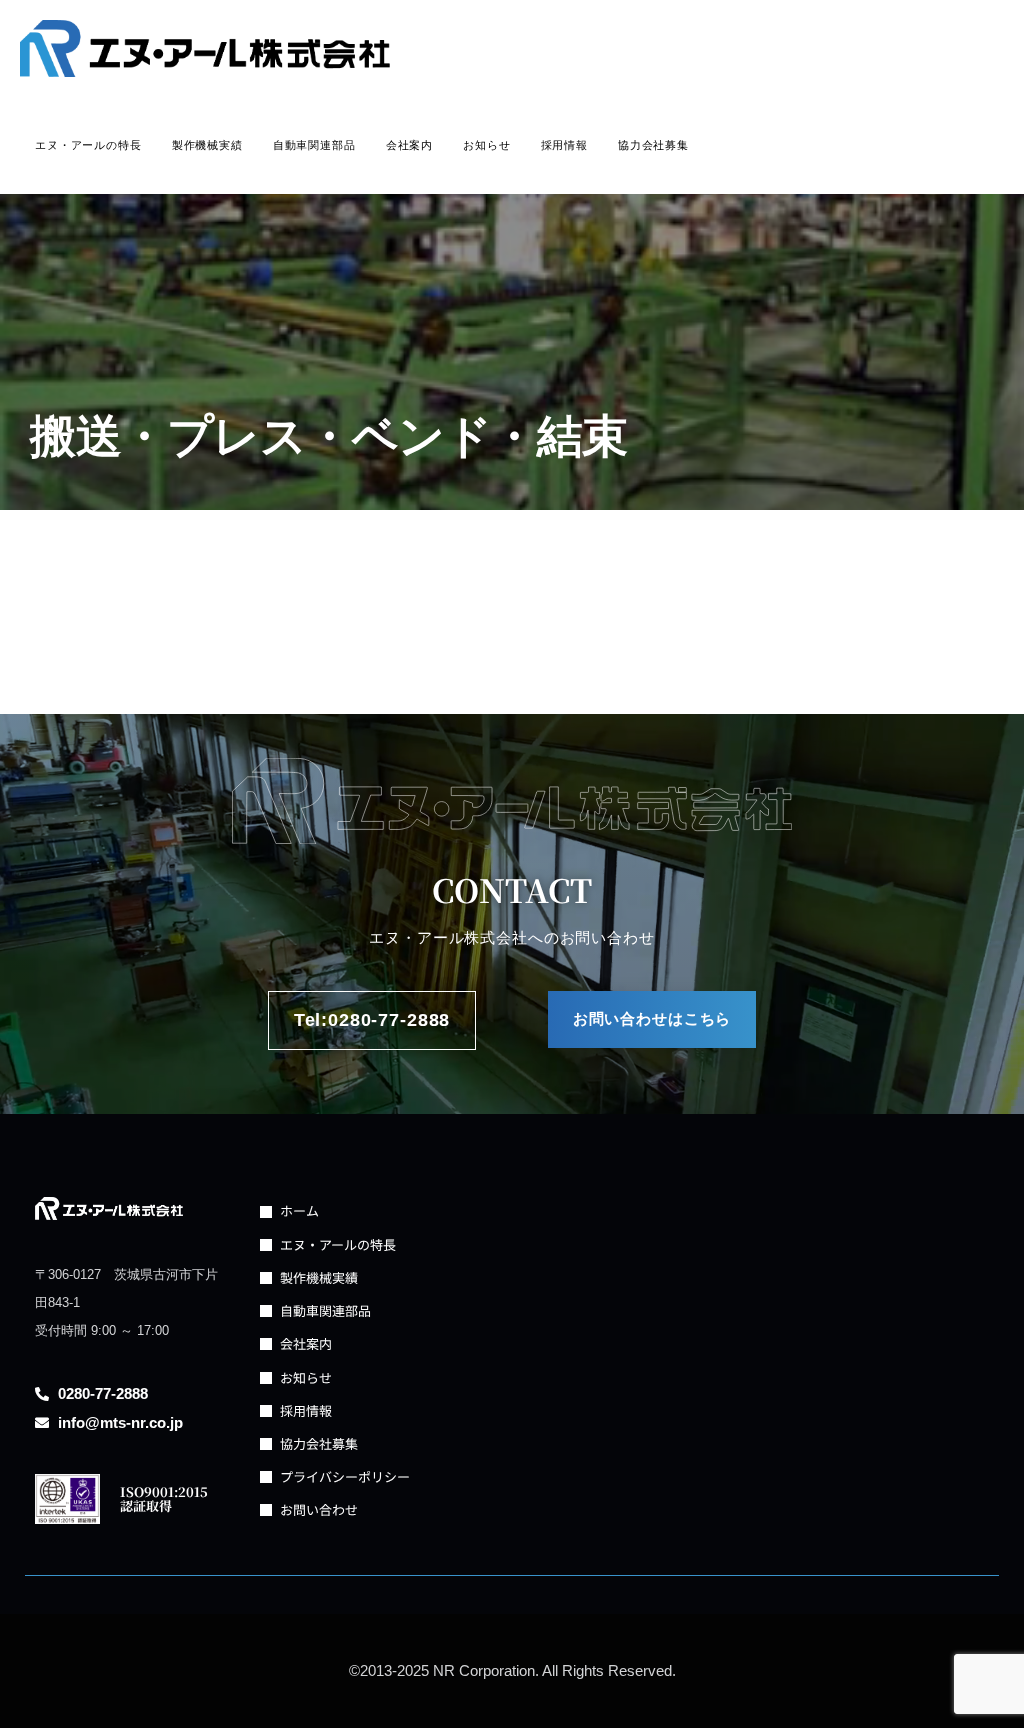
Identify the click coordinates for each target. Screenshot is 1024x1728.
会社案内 (409, 145)
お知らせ (486, 145)
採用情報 (564, 145)
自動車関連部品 (314, 145)
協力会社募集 (653, 145)
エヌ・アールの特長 (88, 145)
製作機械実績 (207, 145)
